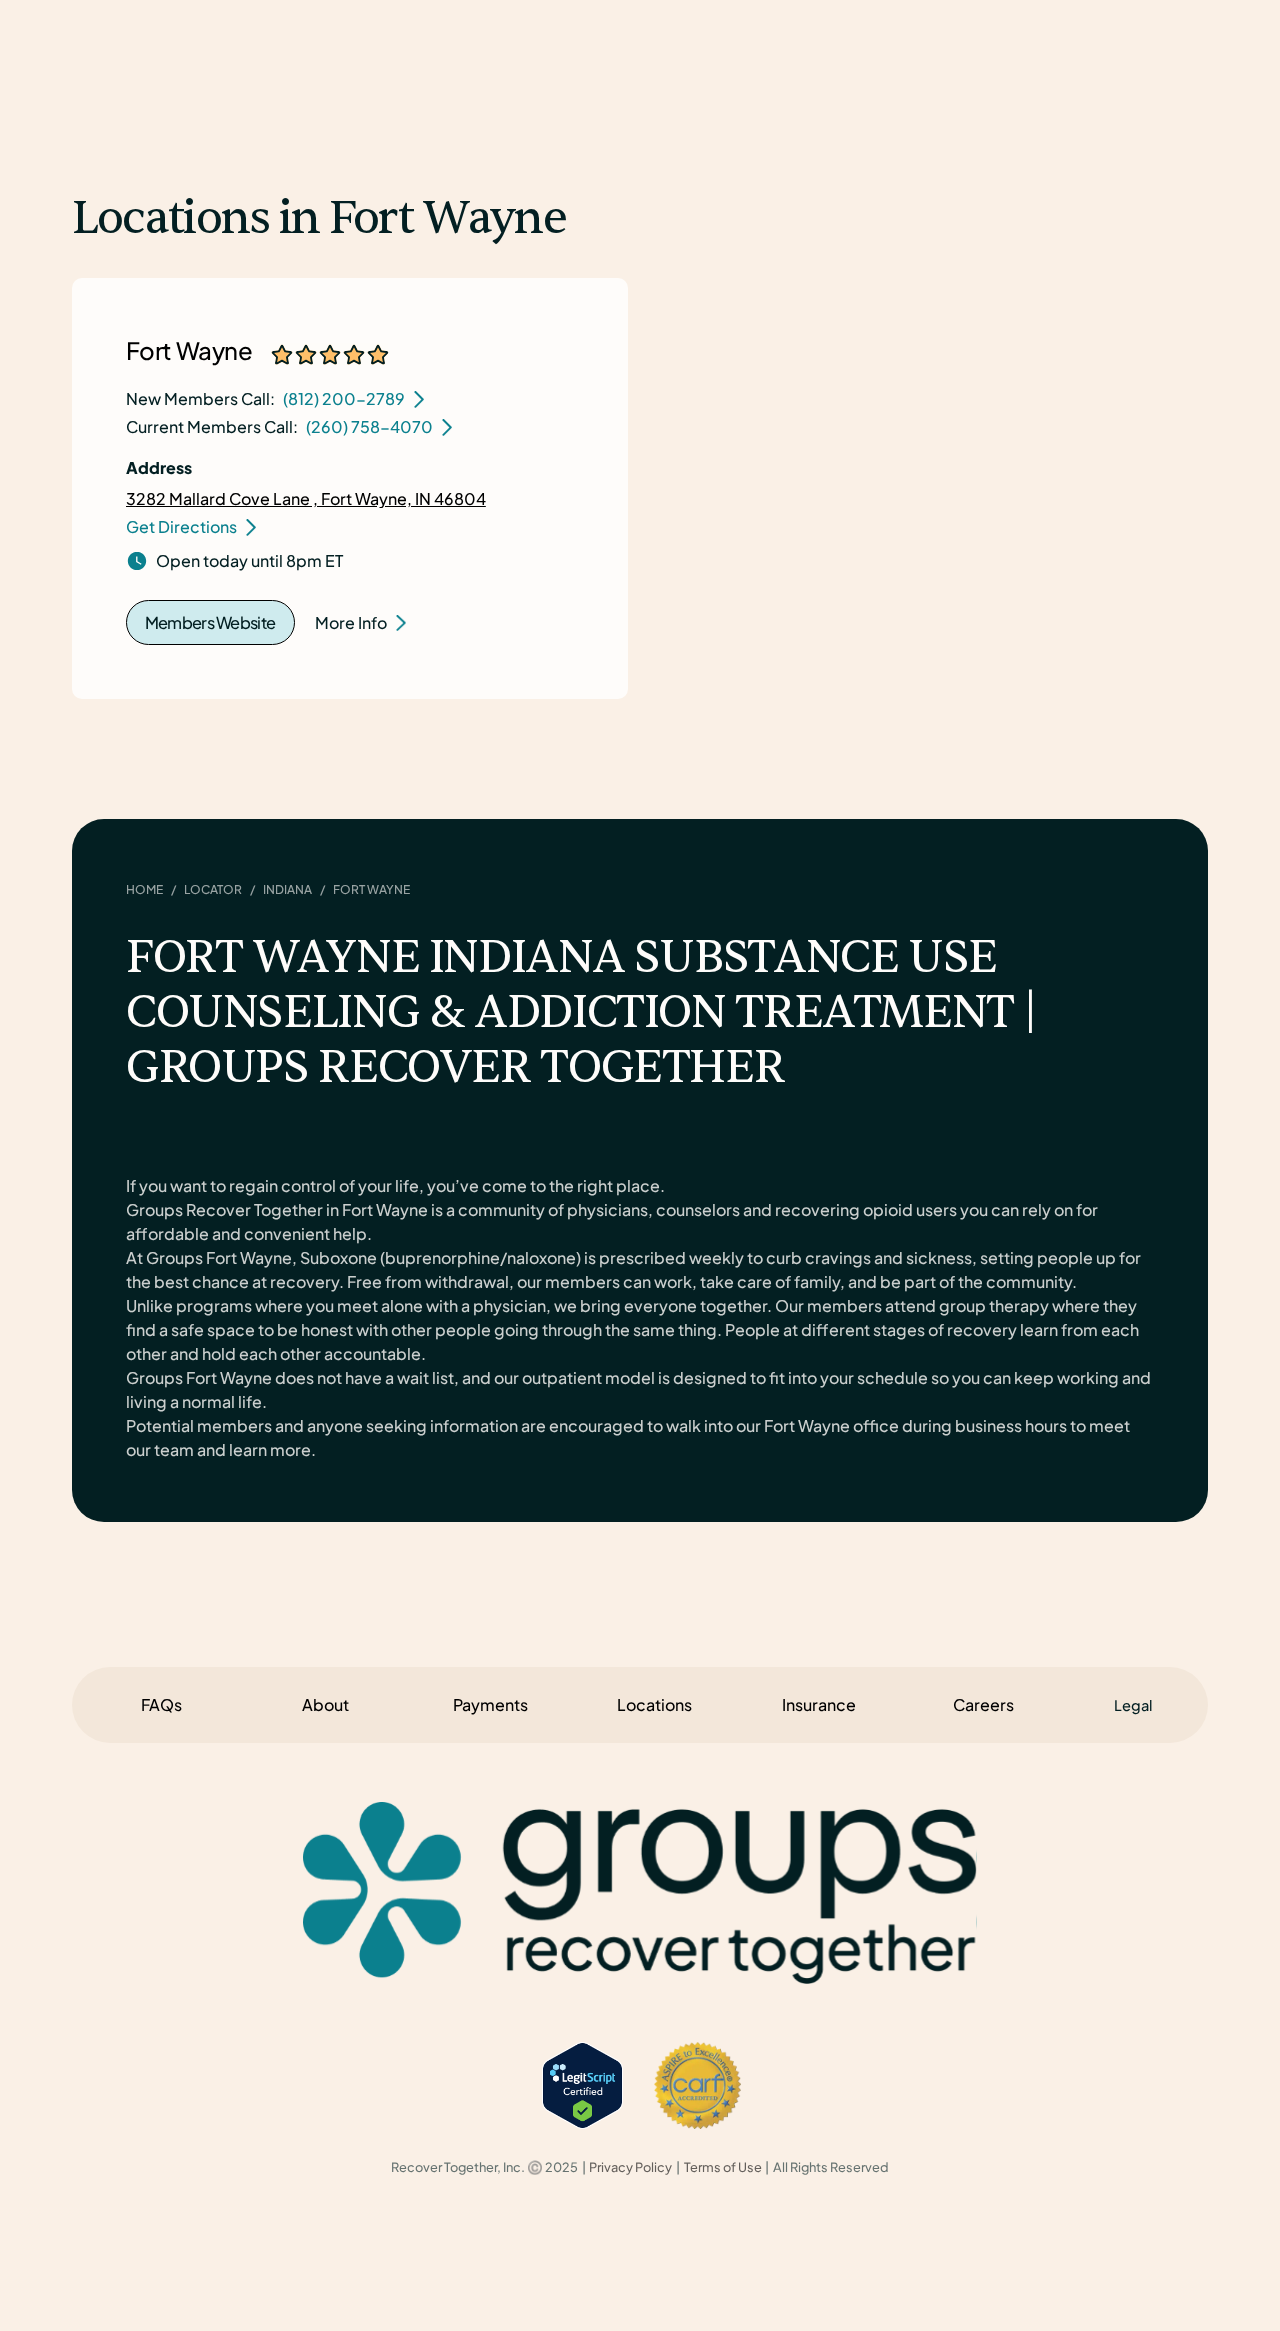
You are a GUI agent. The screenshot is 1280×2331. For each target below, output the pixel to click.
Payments (490, 1704)
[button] (1133, 1705)
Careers (983, 1704)
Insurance (819, 1704)
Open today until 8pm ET (249, 561)
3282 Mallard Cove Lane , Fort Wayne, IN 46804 (306, 498)
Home (144, 889)
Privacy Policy (630, 2167)
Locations (654, 1704)
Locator (213, 889)
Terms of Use (723, 2167)
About (325, 1704)
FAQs (161, 1704)
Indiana (287, 889)
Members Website (210, 622)
